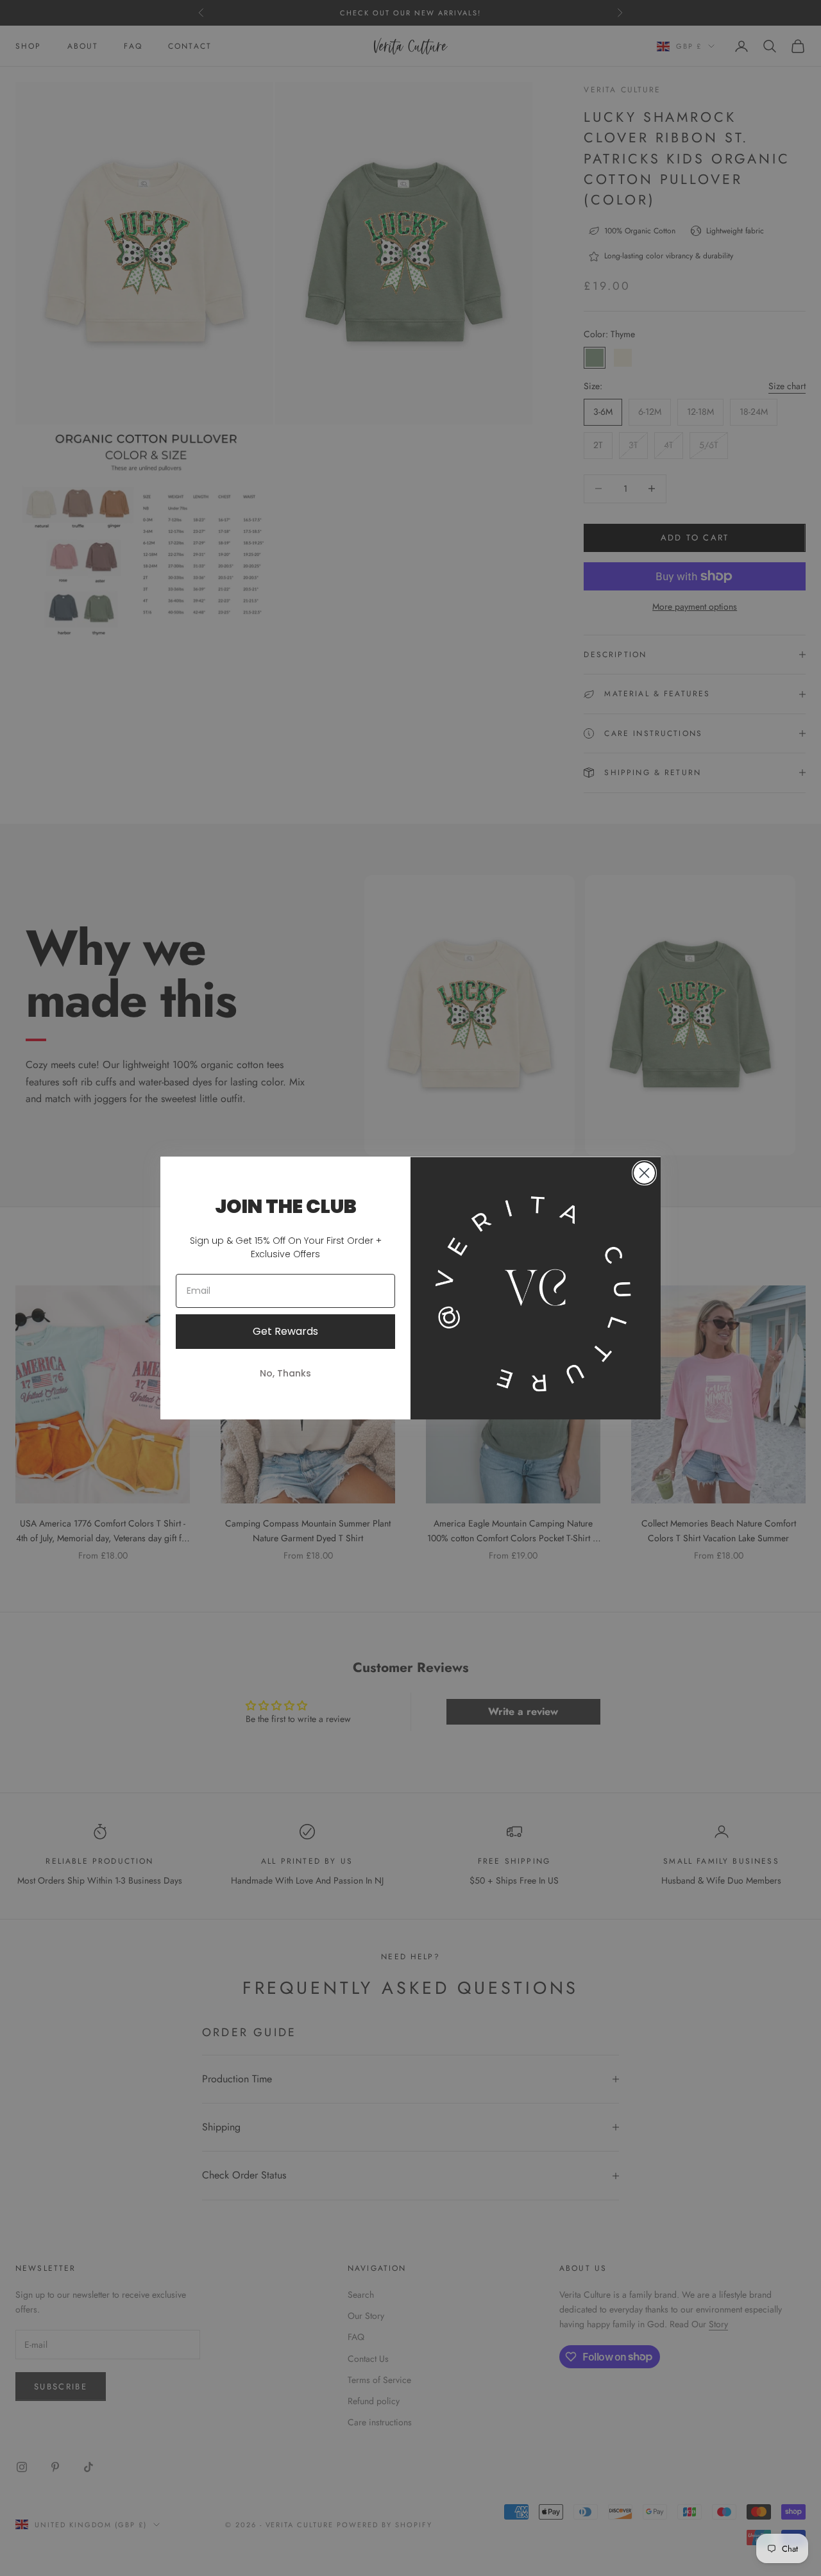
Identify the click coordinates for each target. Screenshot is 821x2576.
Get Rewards (285, 1331)
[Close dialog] (644, 1173)
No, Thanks (285, 1373)
